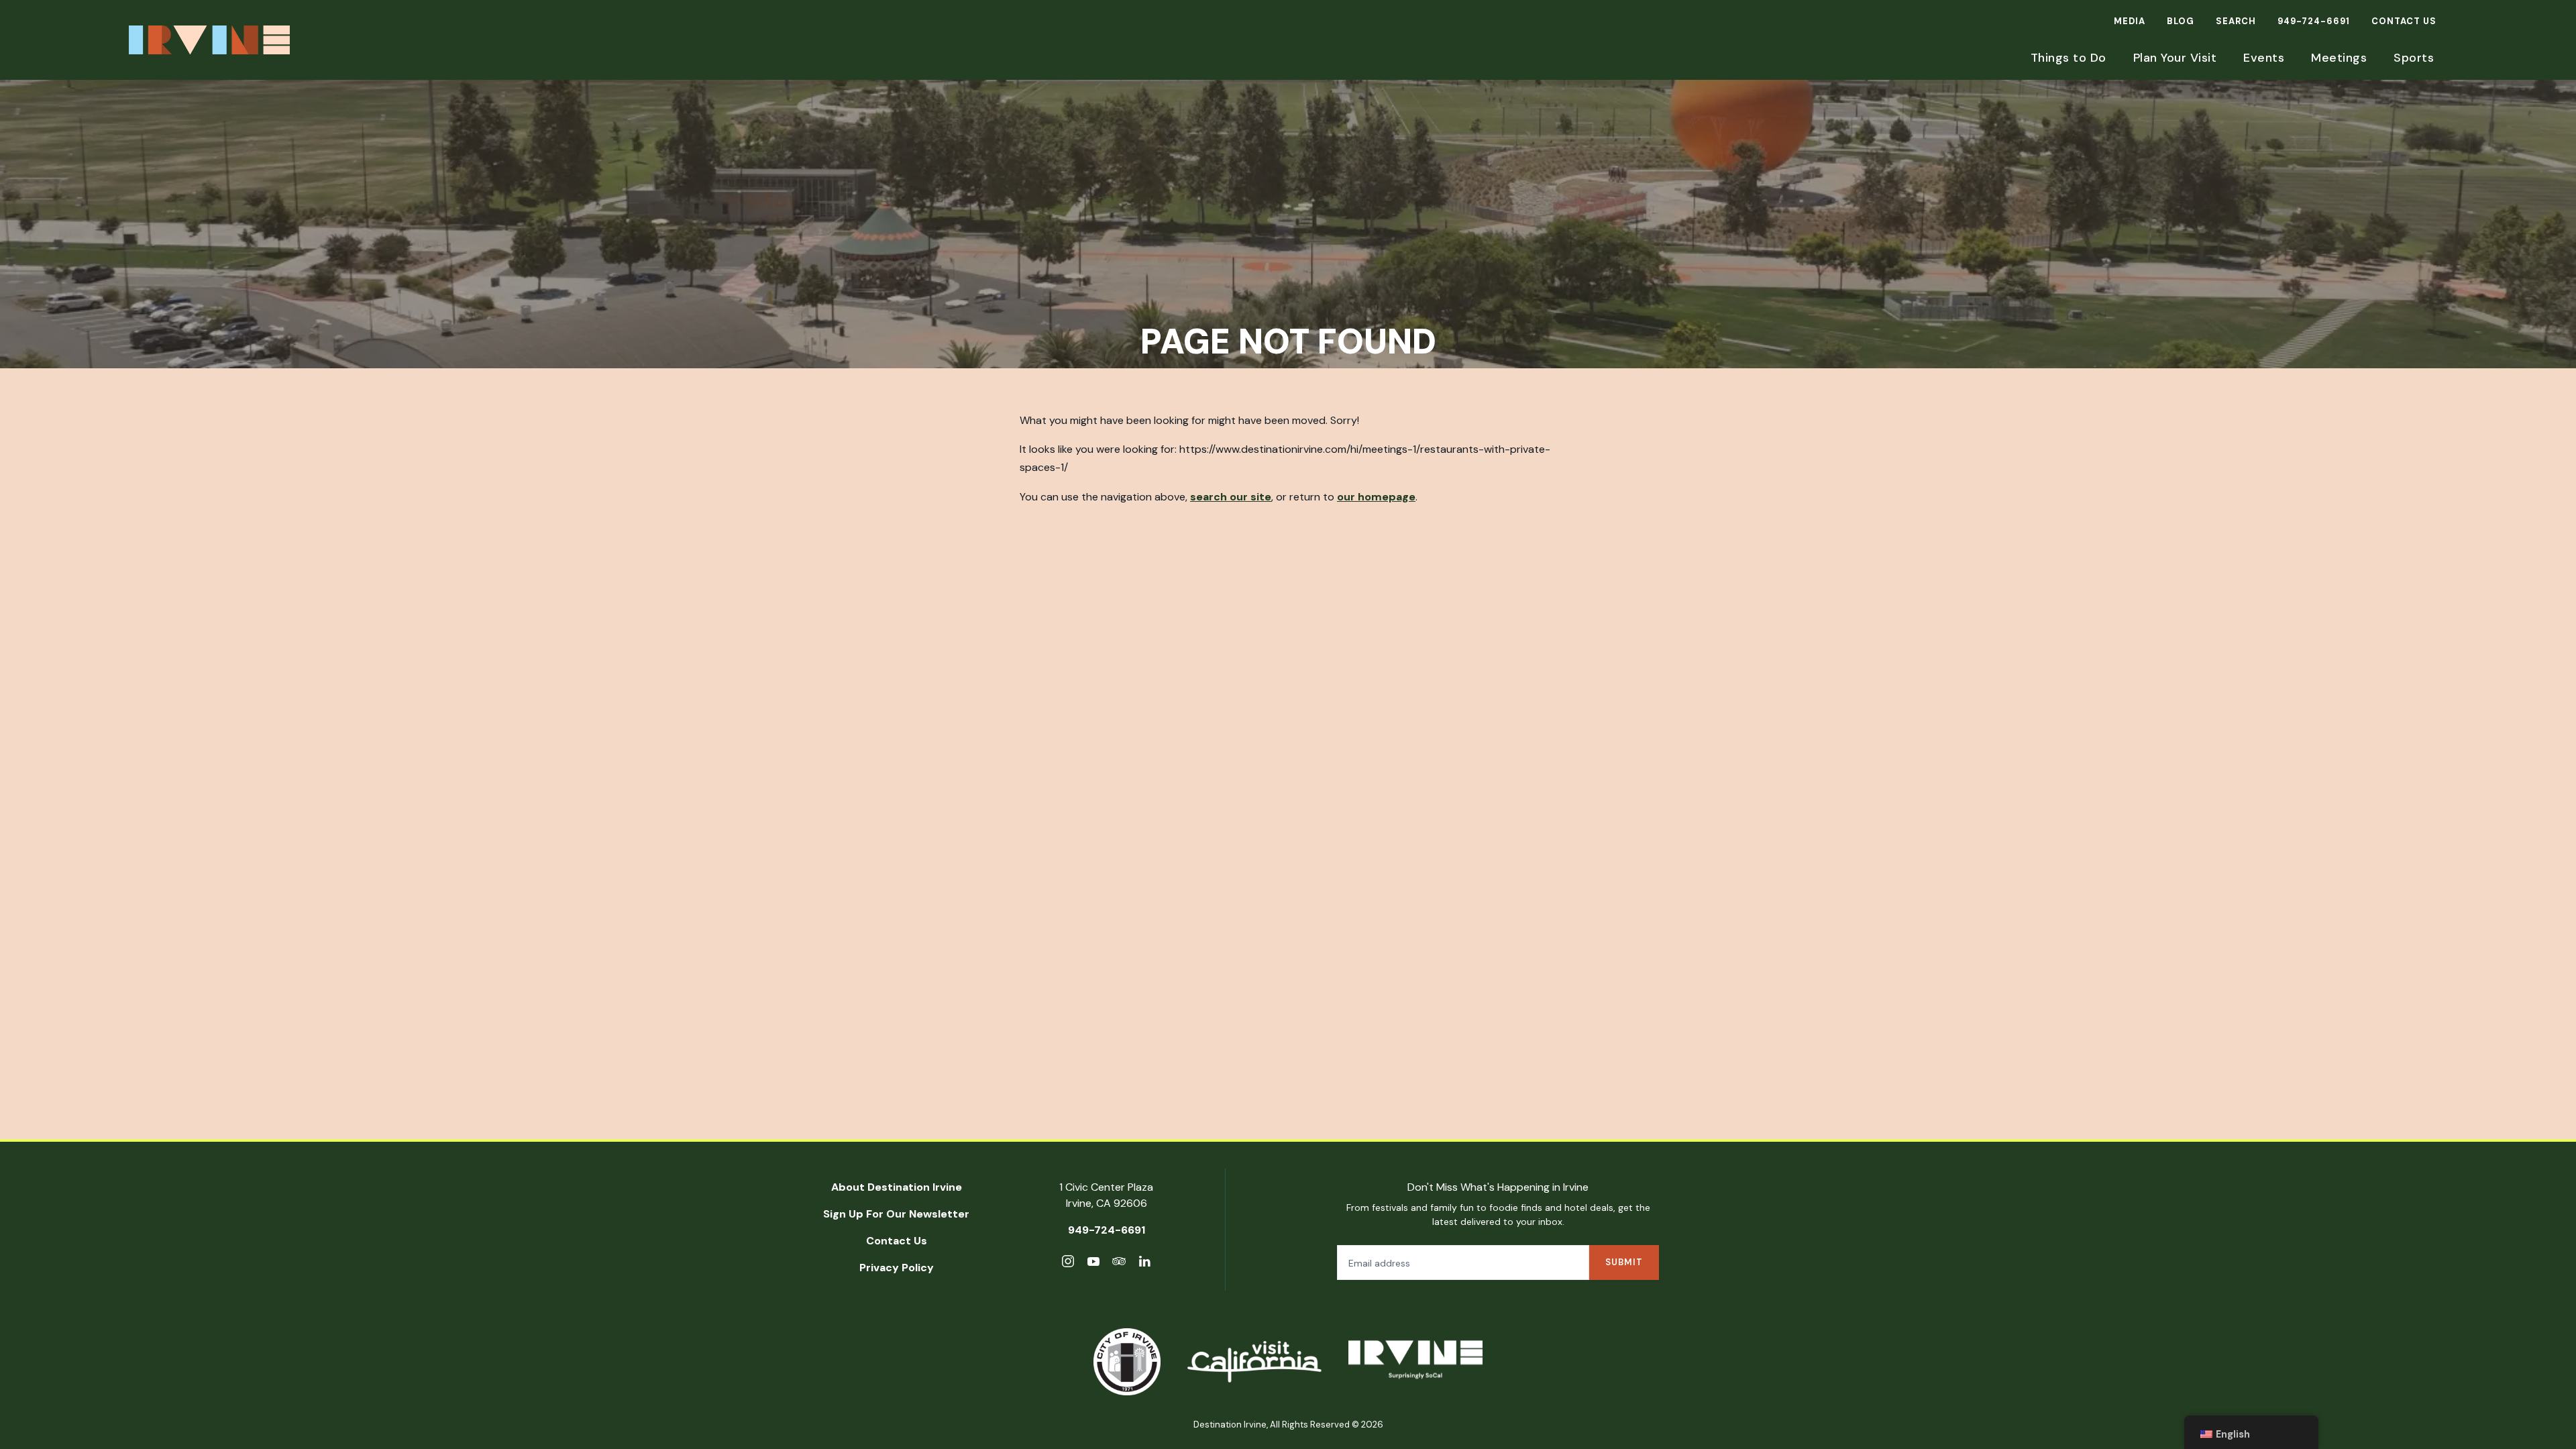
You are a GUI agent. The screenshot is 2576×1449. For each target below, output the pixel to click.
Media (2130, 21)
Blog (2181, 21)
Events (2264, 58)
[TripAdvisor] (1119, 1264)
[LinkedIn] (1144, 1264)
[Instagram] (1068, 1264)
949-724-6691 (2314, 21)
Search (2236, 21)
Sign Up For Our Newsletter (896, 1214)
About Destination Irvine (897, 1187)
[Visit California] (1254, 1362)
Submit (1624, 1262)
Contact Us (2404, 21)
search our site (1231, 497)
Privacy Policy (897, 1268)
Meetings (2339, 58)
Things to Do (2069, 58)
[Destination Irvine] (1415, 1362)
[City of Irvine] (1127, 1362)
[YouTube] (1093, 1264)
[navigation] (2251, 1432)
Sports (2414, 58)
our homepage (1376, 497)
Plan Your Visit (2175, 58)
